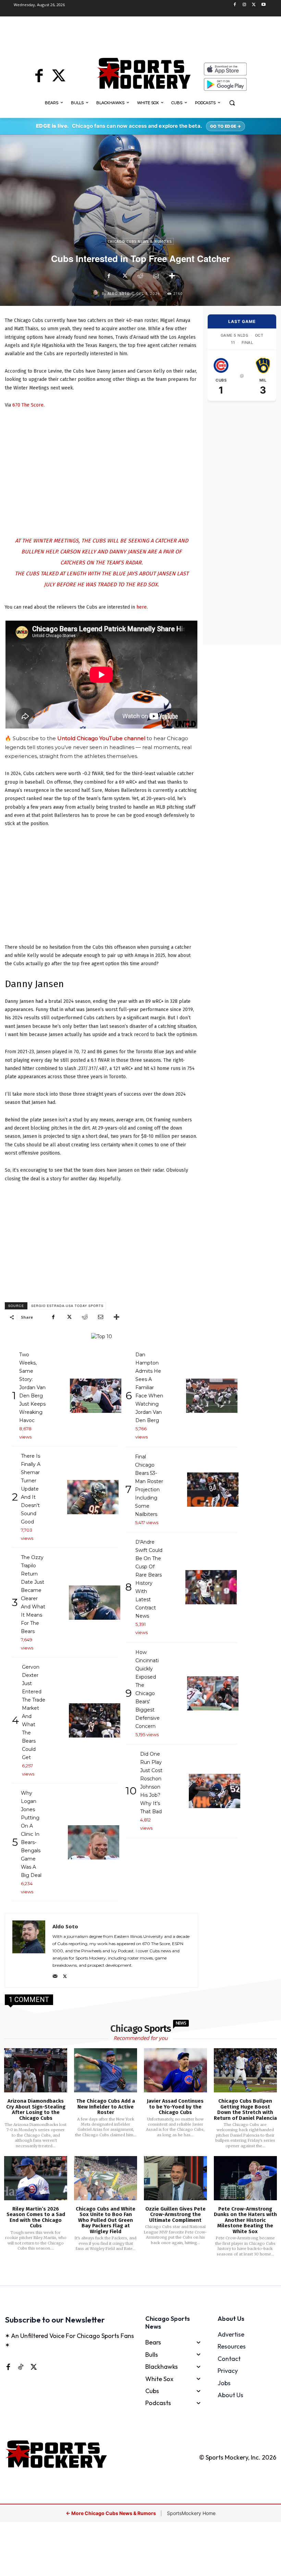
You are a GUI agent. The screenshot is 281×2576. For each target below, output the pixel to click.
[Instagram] (245, 5)
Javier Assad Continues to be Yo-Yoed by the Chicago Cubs (175, 2107)
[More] (172, 276)
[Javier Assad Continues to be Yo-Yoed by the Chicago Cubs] (175, 2070)
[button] (232, 103)
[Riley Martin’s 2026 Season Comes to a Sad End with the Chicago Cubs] (36, 2178)
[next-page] (149, 2275)
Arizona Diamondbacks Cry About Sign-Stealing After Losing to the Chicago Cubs (36, 2110)
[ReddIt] (140, 276)
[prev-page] (129, 2275)
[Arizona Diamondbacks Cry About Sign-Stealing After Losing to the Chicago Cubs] (36, 2070)
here (142, 607)
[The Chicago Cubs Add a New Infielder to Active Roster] (106, 2070)
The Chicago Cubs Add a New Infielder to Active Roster (106, 2107)
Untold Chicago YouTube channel (101, 738)
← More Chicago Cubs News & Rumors (111, 2513)
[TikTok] (21, 2367)
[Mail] (55, 1975)
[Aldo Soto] (96, 294)
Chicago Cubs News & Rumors (140, 242)
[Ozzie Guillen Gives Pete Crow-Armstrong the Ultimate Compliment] (175, 2178)
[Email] (156, 276)
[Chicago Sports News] (144, 73)
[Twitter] (254, 5)
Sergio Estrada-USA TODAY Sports (67, 1306)
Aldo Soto (119, 294)
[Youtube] (263, 5)
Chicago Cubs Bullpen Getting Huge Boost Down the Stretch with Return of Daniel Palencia (245, 2110)
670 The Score (28, 405)
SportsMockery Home (191, 2513)
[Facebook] (235, 5)
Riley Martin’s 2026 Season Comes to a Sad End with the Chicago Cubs (36, 2217)
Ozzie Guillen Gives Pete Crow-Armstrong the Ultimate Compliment (175, 2214)
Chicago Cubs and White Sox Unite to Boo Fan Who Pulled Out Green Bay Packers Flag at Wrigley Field (106, 2220)
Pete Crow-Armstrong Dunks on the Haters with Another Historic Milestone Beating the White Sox (245, 2220)
